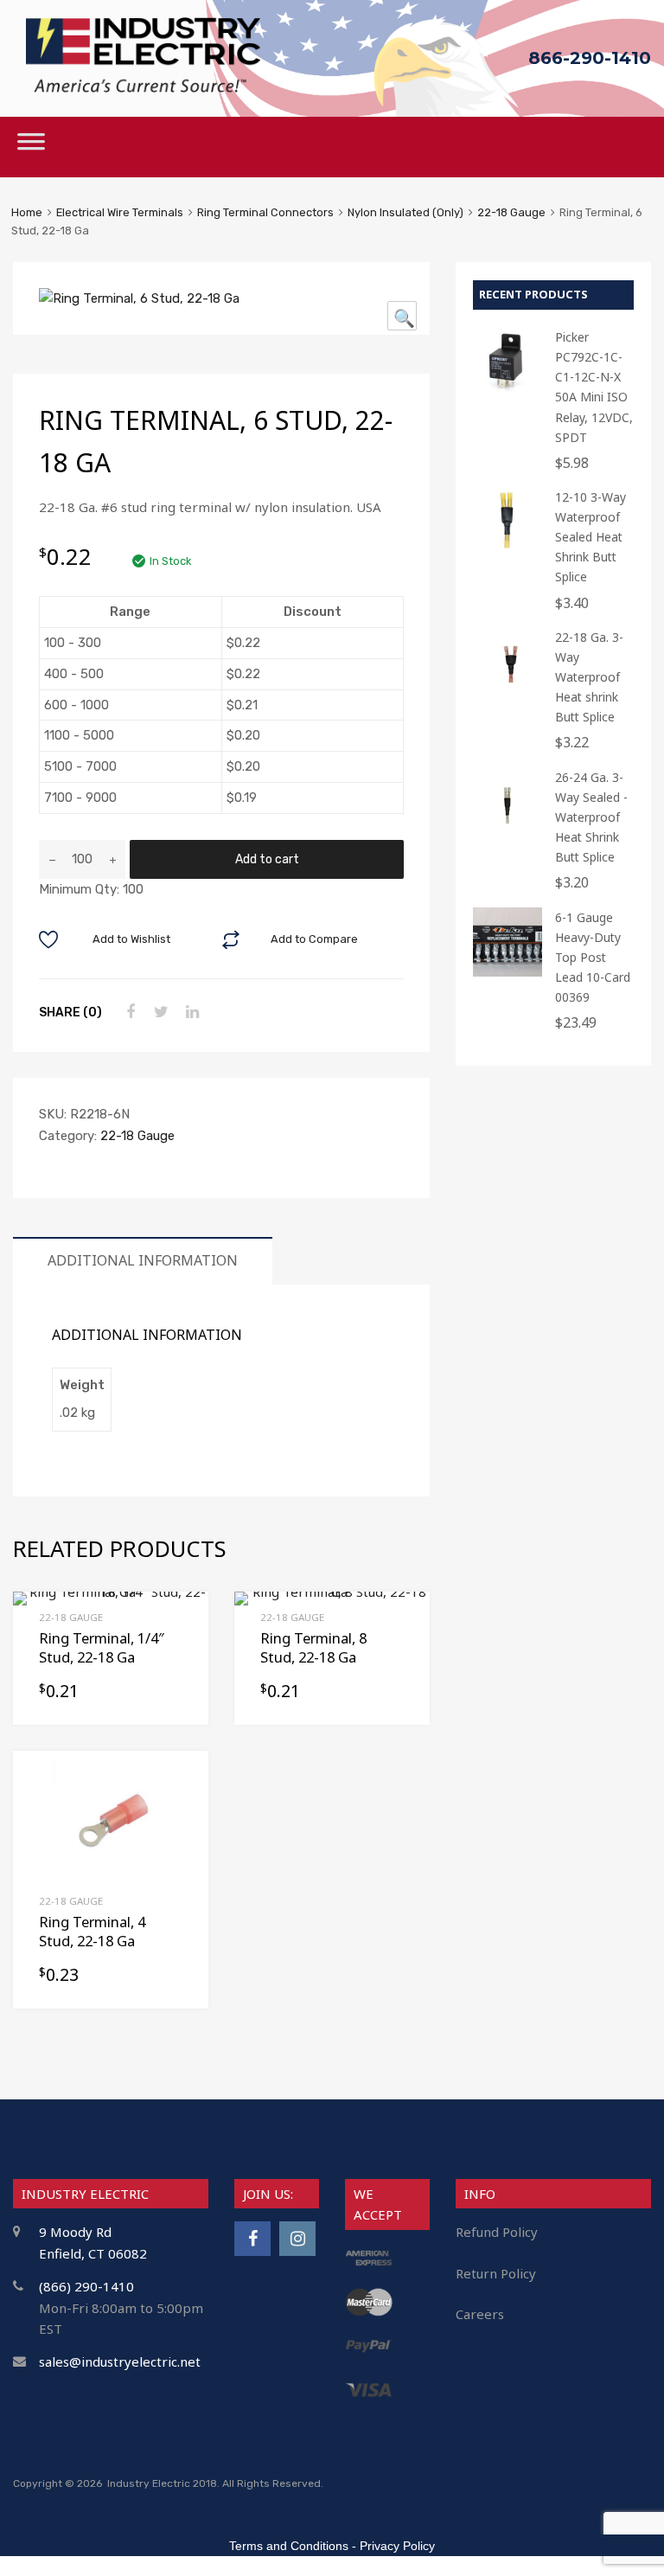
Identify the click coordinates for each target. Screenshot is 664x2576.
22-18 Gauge (511, 212)
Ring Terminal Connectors (265, 212)
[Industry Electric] (143, 88)
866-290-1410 (590, 58)
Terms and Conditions (289, 2546)
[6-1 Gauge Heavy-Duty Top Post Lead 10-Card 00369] (508, 972)
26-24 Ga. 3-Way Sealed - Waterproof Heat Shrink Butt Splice (591, 817)
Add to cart (267, 859)
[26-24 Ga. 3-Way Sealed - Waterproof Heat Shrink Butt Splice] (508, 832)
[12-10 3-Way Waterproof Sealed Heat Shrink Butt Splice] (508, 551)
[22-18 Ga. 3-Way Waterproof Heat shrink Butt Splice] (508, 692)
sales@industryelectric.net (120, 2361)
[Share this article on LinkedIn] (190, 1012)
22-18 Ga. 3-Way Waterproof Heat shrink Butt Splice (589, 677)
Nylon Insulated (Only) (405, 212)
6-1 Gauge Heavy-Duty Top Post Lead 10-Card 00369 (593, 957)
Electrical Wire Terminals (120, 212)
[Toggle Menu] (31, 147)
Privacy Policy (397, 2546)
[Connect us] (252, 2238)
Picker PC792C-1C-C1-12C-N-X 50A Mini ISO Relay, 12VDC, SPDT (594, 387)
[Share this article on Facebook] (128, 1012)
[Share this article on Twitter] (159, 1012)
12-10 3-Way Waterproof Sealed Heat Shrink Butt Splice (591, 537)
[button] (402, 316)
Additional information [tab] (143, 1260)
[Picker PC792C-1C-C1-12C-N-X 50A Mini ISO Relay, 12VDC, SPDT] (508, 391)
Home (27, 212)
